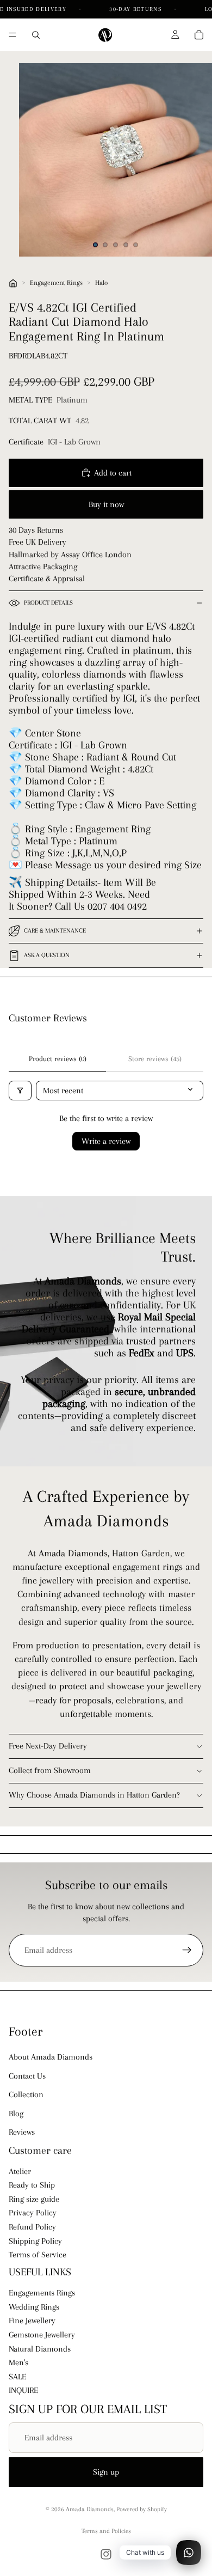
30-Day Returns (136, 9)
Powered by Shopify (142, 2509)
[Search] (36, 35)
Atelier (20, 2171)
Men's (18, 2362)
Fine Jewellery (32, 2321)
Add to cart (113, 473)
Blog (16, 2114)
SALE (17, 2377)
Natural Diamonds (40, 2349)
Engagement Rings (56, 283)
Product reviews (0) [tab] (58, 1059)
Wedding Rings (34, 2307)
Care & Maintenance (55, 931)
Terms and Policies (106, 2531)
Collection (26, 2094)
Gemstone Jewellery (42, 2335)
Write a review (106, 1141)
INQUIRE (23, 2390)
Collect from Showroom (50, 1770)
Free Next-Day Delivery (48, 1746)
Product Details (48, 603)
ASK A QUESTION (47, 955)
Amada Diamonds (90, 2509)
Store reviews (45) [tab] (155, 1059)
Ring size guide (34, 2199)
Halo (101, 283)
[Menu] (13, 35)
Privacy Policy (33, 2213)
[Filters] (20, 1091)
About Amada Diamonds (51, 2057)
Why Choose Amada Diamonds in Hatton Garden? (94, 1795)
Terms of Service (38, 2255)
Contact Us (27, 2076)
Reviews (22, 2132)
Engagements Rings (42, 2293)
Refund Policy (32, 2227)
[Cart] (199, 35)
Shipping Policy (35, 2241)
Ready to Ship (32, 2185)
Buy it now (106, 504)
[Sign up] (187, 1950)
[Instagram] (106, 2554)
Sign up (106, 2472)
